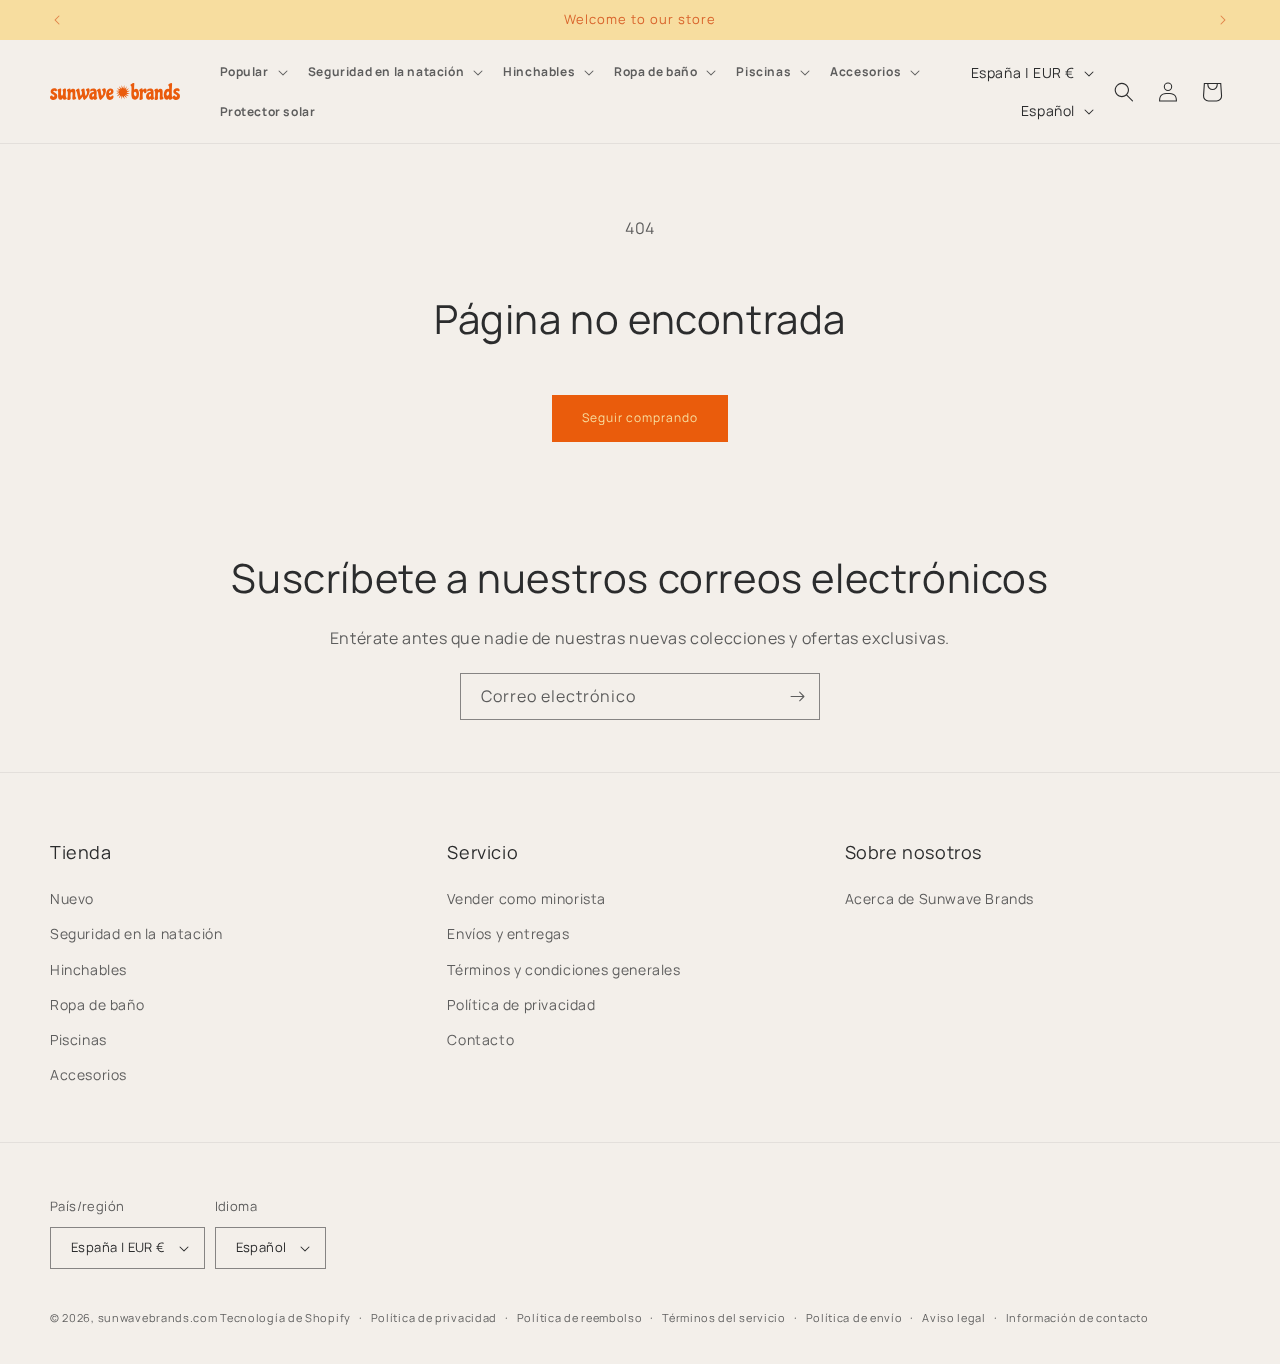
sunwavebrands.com (158, 1317)
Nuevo (72, 898)
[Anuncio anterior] (57, 20)
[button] (252, 72)
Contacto (480, 1039)
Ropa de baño (97, 1004)
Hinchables (88, 969)
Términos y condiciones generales (563, 969)
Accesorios (88, 1074)
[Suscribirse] (797, 696)
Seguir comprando (640, 417)
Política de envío (854, 1317)
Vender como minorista (526, 898)
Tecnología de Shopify (285, 1317)
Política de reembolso (580, 1317)
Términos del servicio (724, 1317)
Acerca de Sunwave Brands (939, 898)
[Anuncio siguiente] (1223, 20)
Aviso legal (954, 1317)
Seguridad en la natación (136, 933)
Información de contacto (1077, 1317)
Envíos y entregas (508, 933)
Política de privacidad (521, 1004)
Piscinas (78, 1039)
